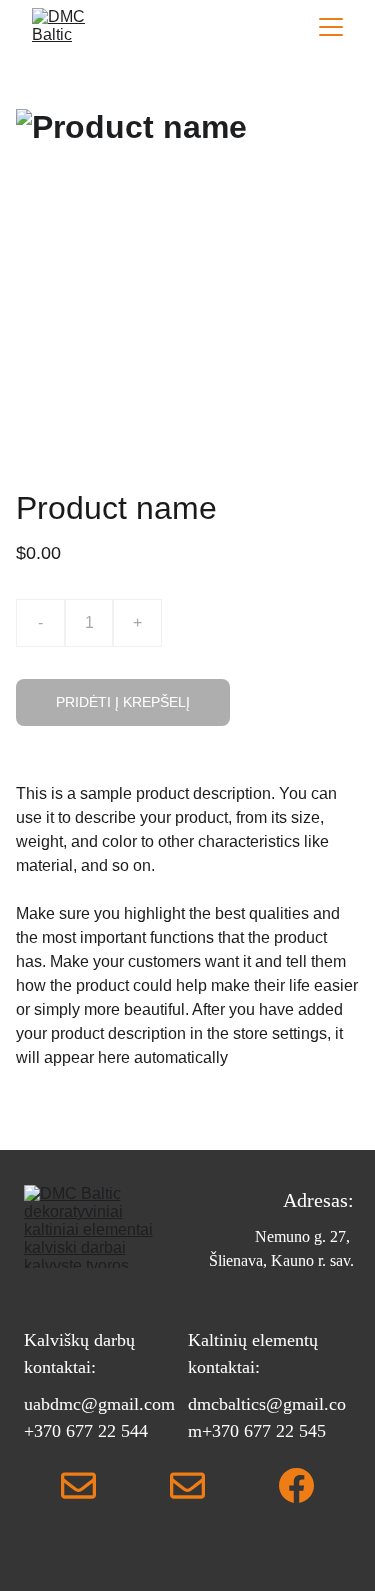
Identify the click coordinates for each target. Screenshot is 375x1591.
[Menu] (331, 27)
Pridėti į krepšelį (123, 702)
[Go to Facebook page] (296, 1485)
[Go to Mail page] (78, 1485)
